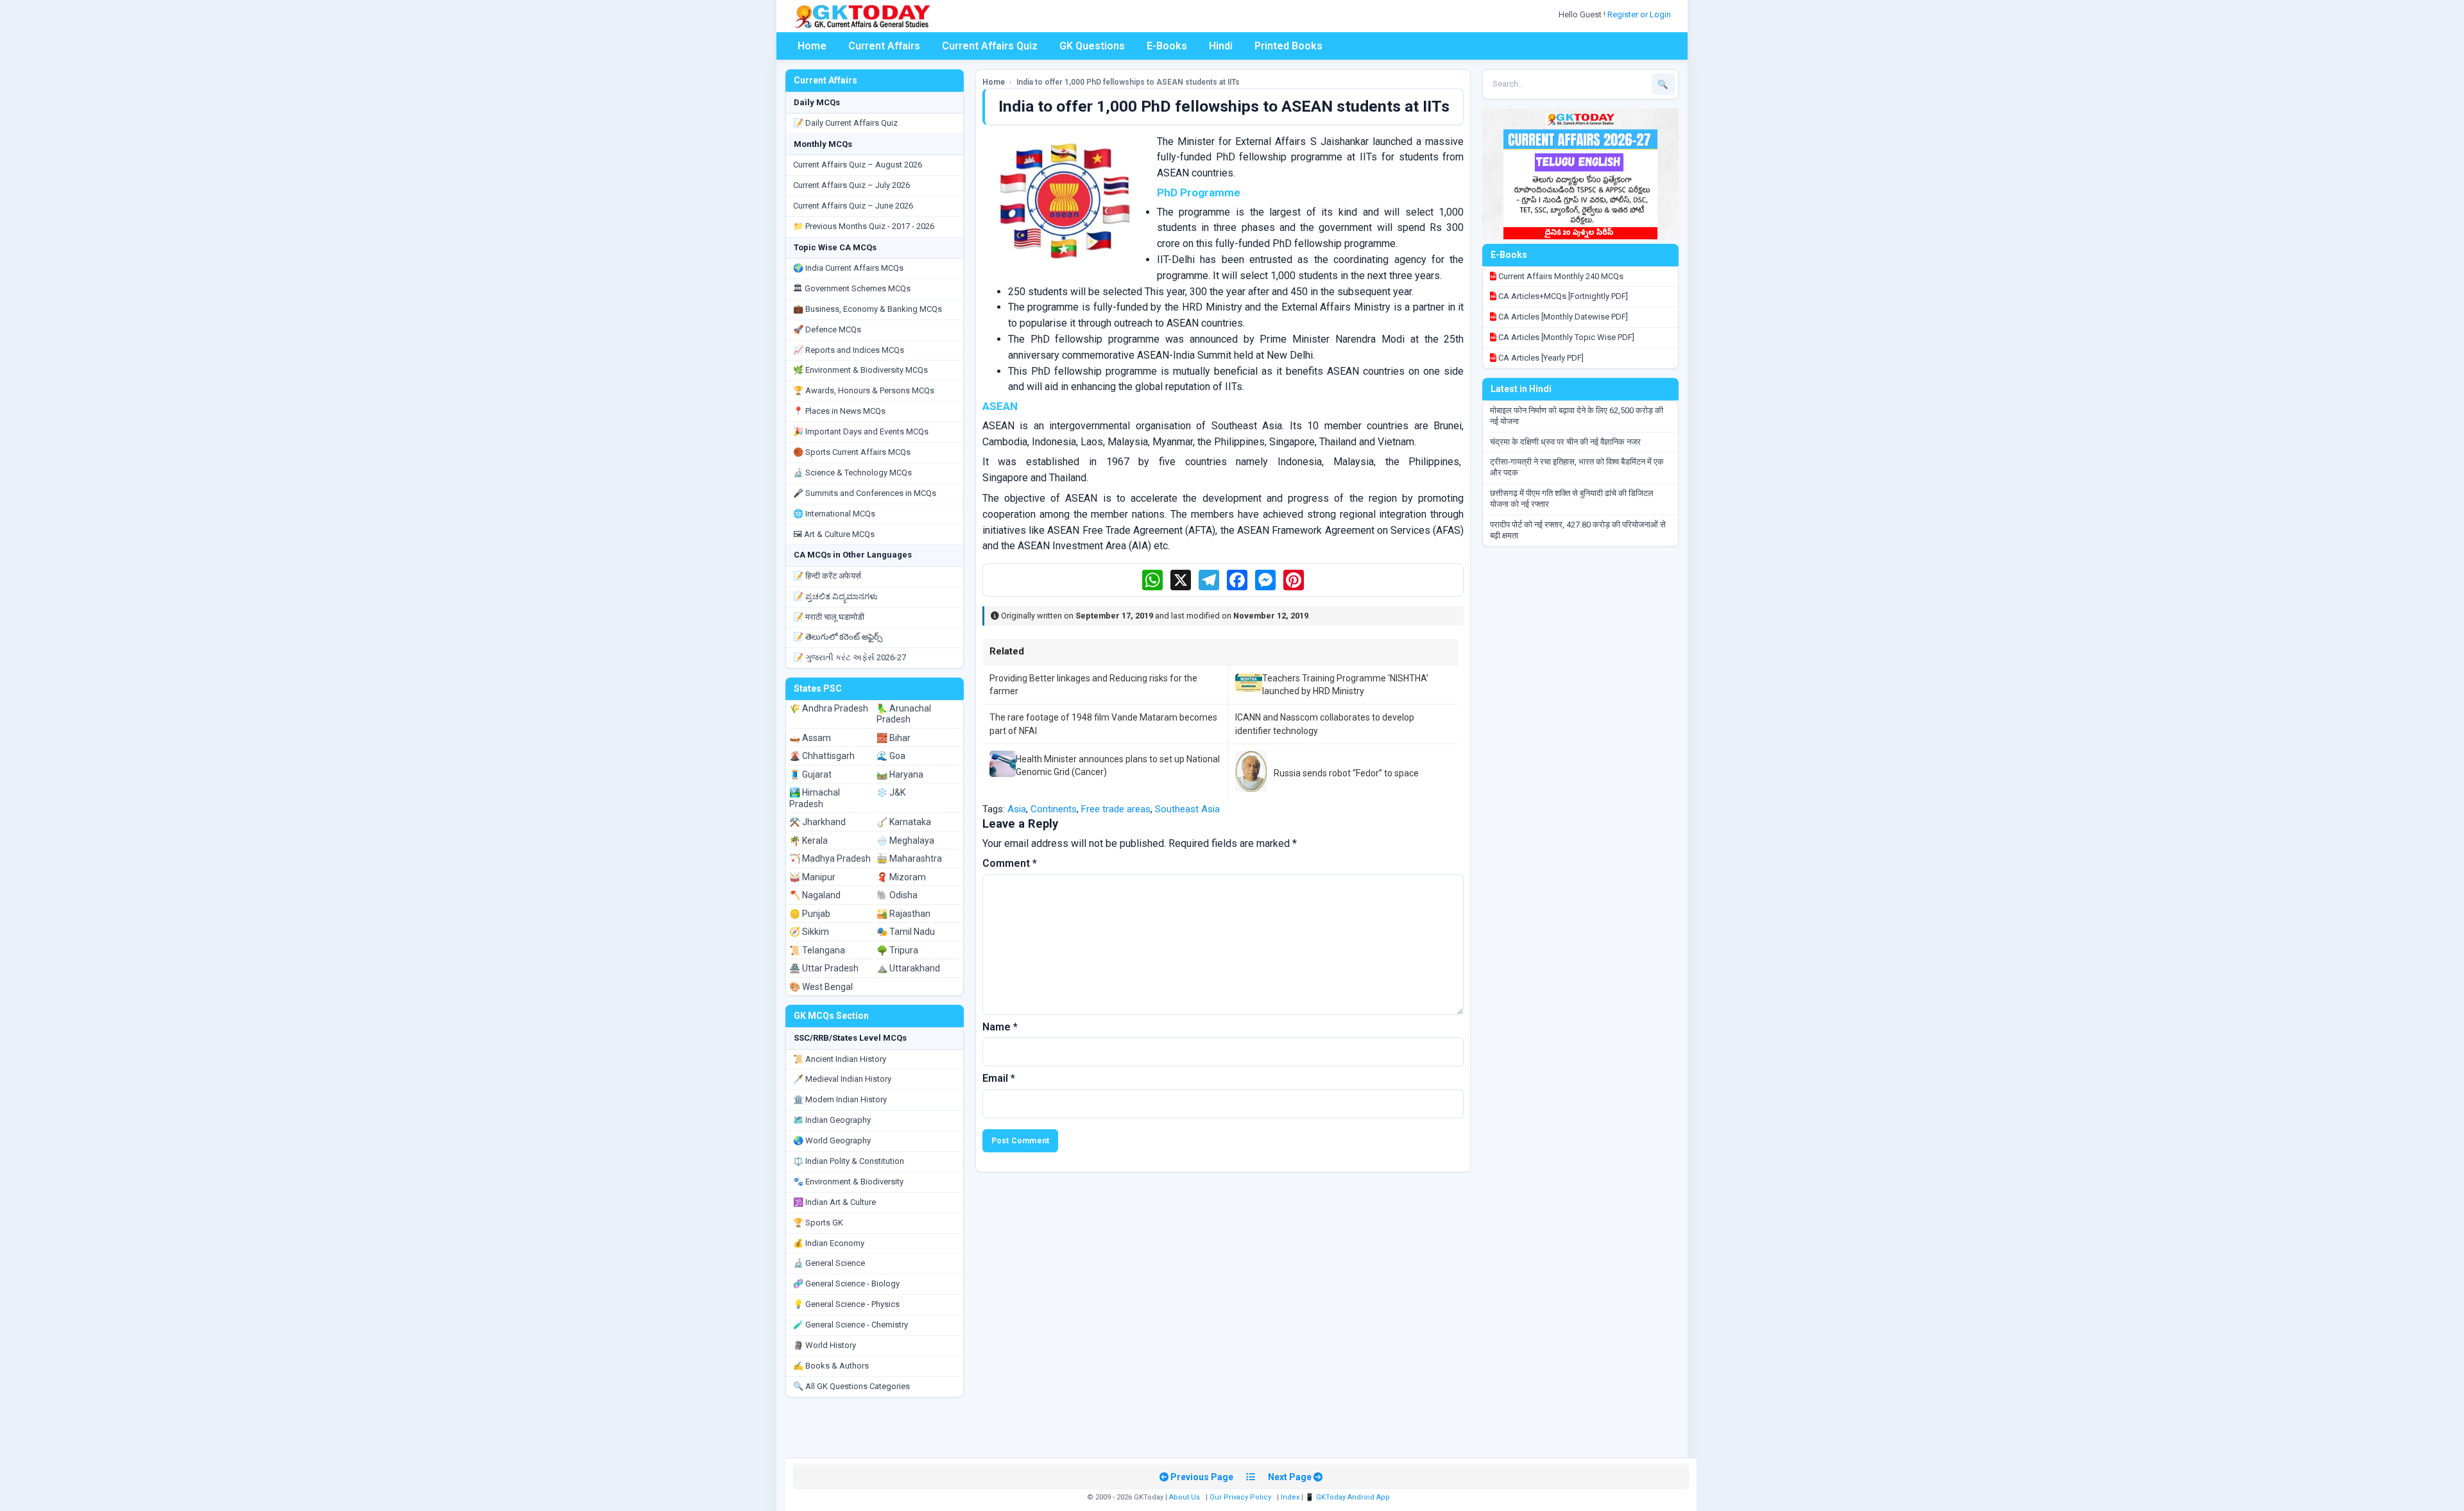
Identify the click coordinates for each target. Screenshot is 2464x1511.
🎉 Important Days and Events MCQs (861, 431)
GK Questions (1092, 46)
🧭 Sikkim (809, 932)
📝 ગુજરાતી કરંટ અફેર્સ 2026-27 (850, 657)
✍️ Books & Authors (831, 1366)
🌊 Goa (891, 756)
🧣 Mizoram (901, 877)
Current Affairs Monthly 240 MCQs (1560, 276)
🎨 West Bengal (821, 987)
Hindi (1221, 46)
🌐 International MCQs (834, 514)
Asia (1017, 809)
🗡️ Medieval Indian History (842, 1079)
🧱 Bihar (894, 738)
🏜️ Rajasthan (903, 914)
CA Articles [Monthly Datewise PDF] (1562, 317)
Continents (1054, 809)
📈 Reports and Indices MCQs (849, 350)
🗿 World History (825, 1345)
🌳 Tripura (897, 950)
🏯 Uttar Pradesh (824, 968)
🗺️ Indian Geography (832, 1120)
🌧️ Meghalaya (905, 841)
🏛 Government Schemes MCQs (852, 288)
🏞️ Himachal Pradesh (815, 798)
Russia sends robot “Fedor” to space (1346, 773)
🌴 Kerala (809, 841)
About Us (1185, 1497)
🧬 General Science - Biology (846, 1284)
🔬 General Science (829, 1263)
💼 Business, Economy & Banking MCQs (868, 309)
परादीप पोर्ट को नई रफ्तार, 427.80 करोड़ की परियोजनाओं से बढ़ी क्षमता (1578, 530)
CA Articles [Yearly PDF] (1540, 358)
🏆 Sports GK (818, 1223)
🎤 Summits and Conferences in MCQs (865, 493)
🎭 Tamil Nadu (906, 932)
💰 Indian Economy (829, 1243)
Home (812, 46)
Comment (1010, 863)
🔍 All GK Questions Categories (851, 1386)
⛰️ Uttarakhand (908, 968)
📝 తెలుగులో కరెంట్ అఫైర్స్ (838, 637)
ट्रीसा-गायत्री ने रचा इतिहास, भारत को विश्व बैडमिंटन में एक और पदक (1577, 467)
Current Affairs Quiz (990, 46)
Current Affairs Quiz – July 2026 (851, 185)
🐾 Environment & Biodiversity (848, 1182)
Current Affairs (884, 46)
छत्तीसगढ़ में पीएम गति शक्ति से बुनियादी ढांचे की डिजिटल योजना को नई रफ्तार (1572, 499)
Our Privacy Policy (1240, 1497)
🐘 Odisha (897, 895)
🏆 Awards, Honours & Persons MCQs (864, 390)
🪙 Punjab (810, 914)
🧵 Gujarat (810, 774)
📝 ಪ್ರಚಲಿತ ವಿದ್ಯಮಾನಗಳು (835, 596)
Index (1290, 1497)
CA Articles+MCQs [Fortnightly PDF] (1562, 296)
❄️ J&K (891, 792)
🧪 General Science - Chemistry (851, 1325)
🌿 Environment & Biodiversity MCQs (860, 370)
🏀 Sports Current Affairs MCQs (852, 452)
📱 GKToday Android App (1348, 1497)
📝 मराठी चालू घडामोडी (829, 617)
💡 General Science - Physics (846, 1304)
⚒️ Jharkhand (817, 822)
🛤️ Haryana (900, 774)
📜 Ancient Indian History (840, 1059)
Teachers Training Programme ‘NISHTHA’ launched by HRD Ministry (1345, 685)
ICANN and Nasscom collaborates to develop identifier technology (1325, 724)
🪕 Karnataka (904, 822)
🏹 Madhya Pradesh (830, 858)
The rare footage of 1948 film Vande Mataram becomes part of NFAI (1103, 724)
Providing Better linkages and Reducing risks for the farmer (1093, 685)
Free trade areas (1116, 809)
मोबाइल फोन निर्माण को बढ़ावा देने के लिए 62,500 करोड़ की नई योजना (1577, 416)
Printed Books (1288, 46)
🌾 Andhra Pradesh (829, 708)
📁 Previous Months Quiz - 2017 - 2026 (864, 226)
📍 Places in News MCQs (839, 411)
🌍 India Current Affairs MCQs (848, 268)
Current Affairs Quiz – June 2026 (853, 206)
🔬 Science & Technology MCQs (852, 473)
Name (1000, 1027)
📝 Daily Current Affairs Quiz (845, 123)
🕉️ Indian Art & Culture (834, 1202)
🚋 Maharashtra (909, 858)
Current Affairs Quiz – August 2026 (858, 165)
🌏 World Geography (832, 1140)
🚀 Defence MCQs (827, 329)
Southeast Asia (1187, 809)
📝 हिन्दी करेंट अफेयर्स (827, 576)
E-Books (1167, 46)
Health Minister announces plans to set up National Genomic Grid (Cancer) (1118, 765)
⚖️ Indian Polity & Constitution (849, 1161)
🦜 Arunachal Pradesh (904, 714)
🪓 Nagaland (815, 895)
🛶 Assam (810, 738)
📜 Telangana (817, 950)
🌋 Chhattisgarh (822, 756)
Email (999, 1078)
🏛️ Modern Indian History (840, 1099)
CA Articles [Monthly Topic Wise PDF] (1565, 337)
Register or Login (1640, 14)
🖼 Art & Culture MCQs (834, 534)
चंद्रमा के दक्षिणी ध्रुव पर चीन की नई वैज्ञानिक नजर (1565, 442)
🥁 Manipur (812, 877)
